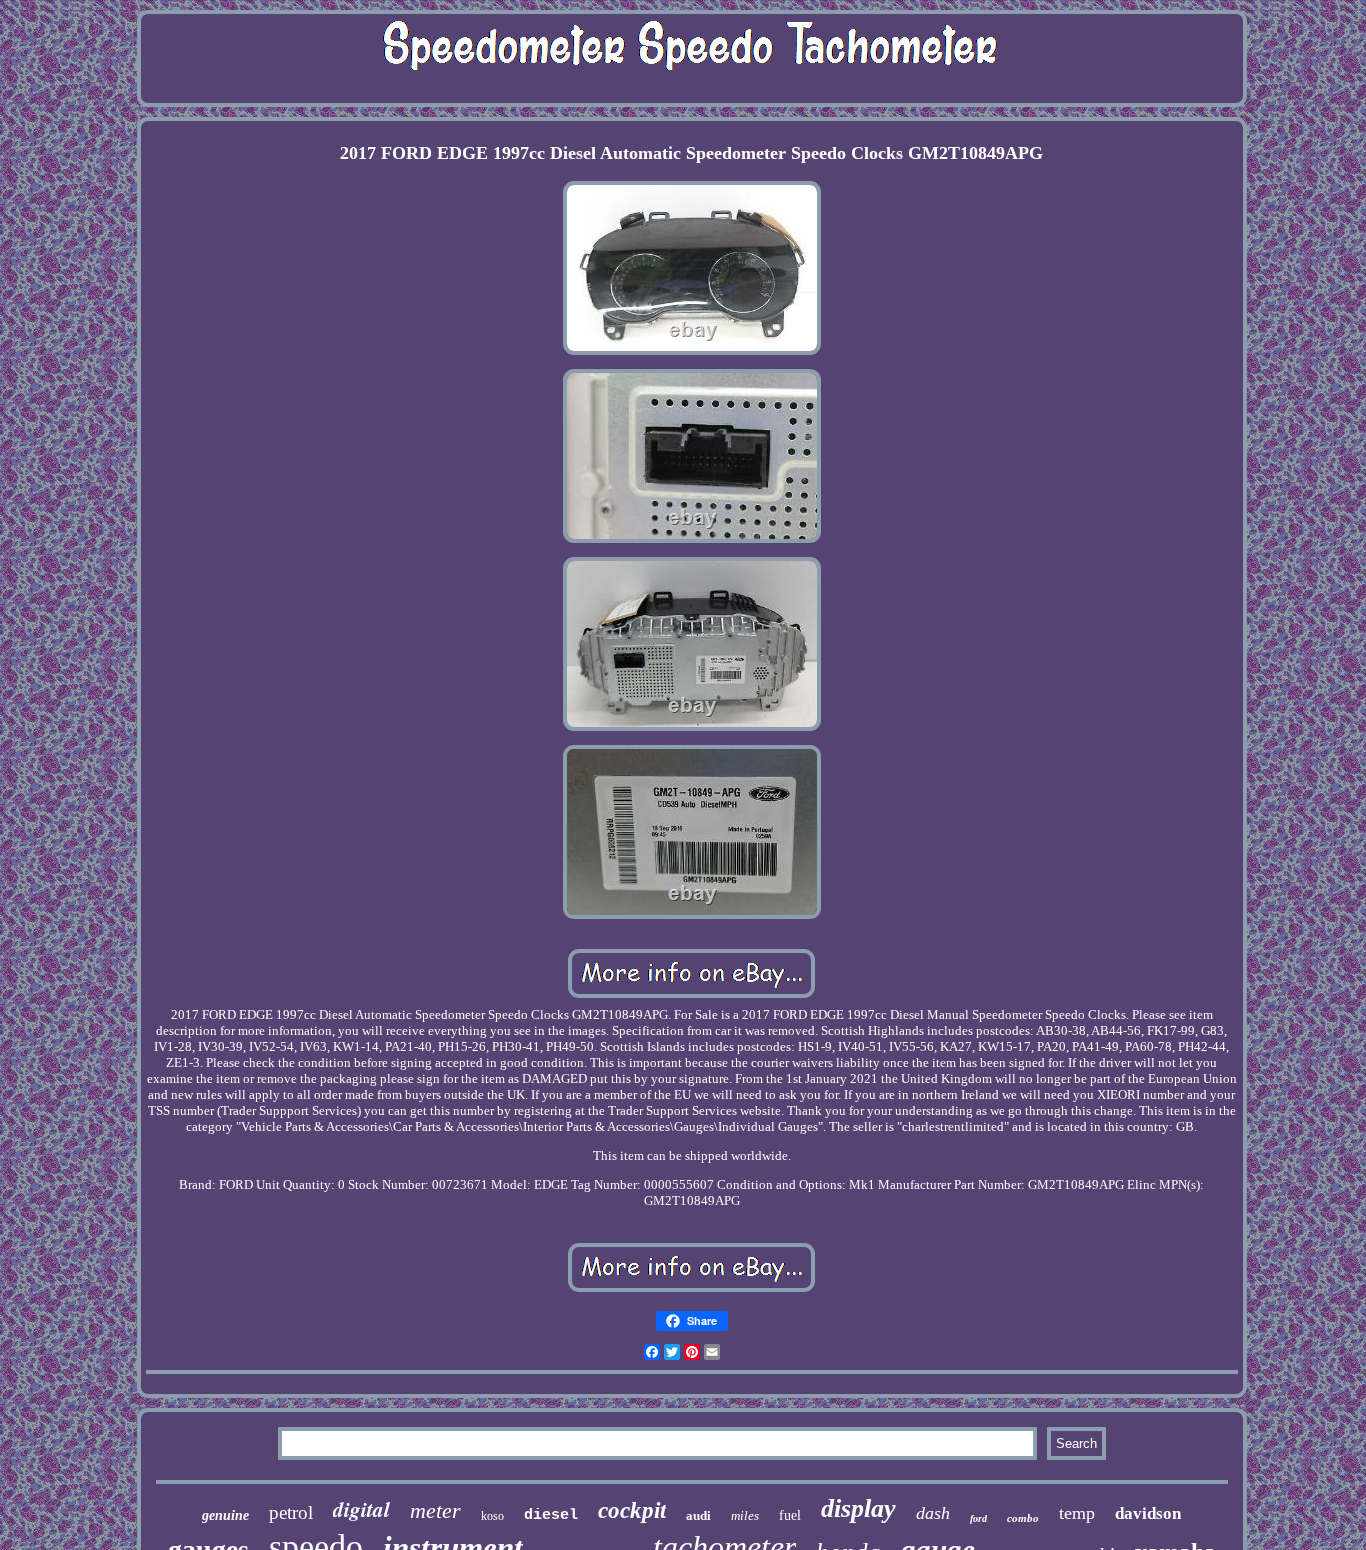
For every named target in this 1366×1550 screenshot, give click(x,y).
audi (698, 1515)
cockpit (632, 1510)
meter (435, 1510)
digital (361, 1509)
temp (1077, 1513)
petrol (291, 1512)
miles (745, 1515)
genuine (225, 1515)
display (858, 1508)
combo (1023, 1518)
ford (978, 1518)
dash (933, 1513)
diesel (551, 1515)
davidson (1148, 1513)
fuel (790, 1515)
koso (492, 1516)
